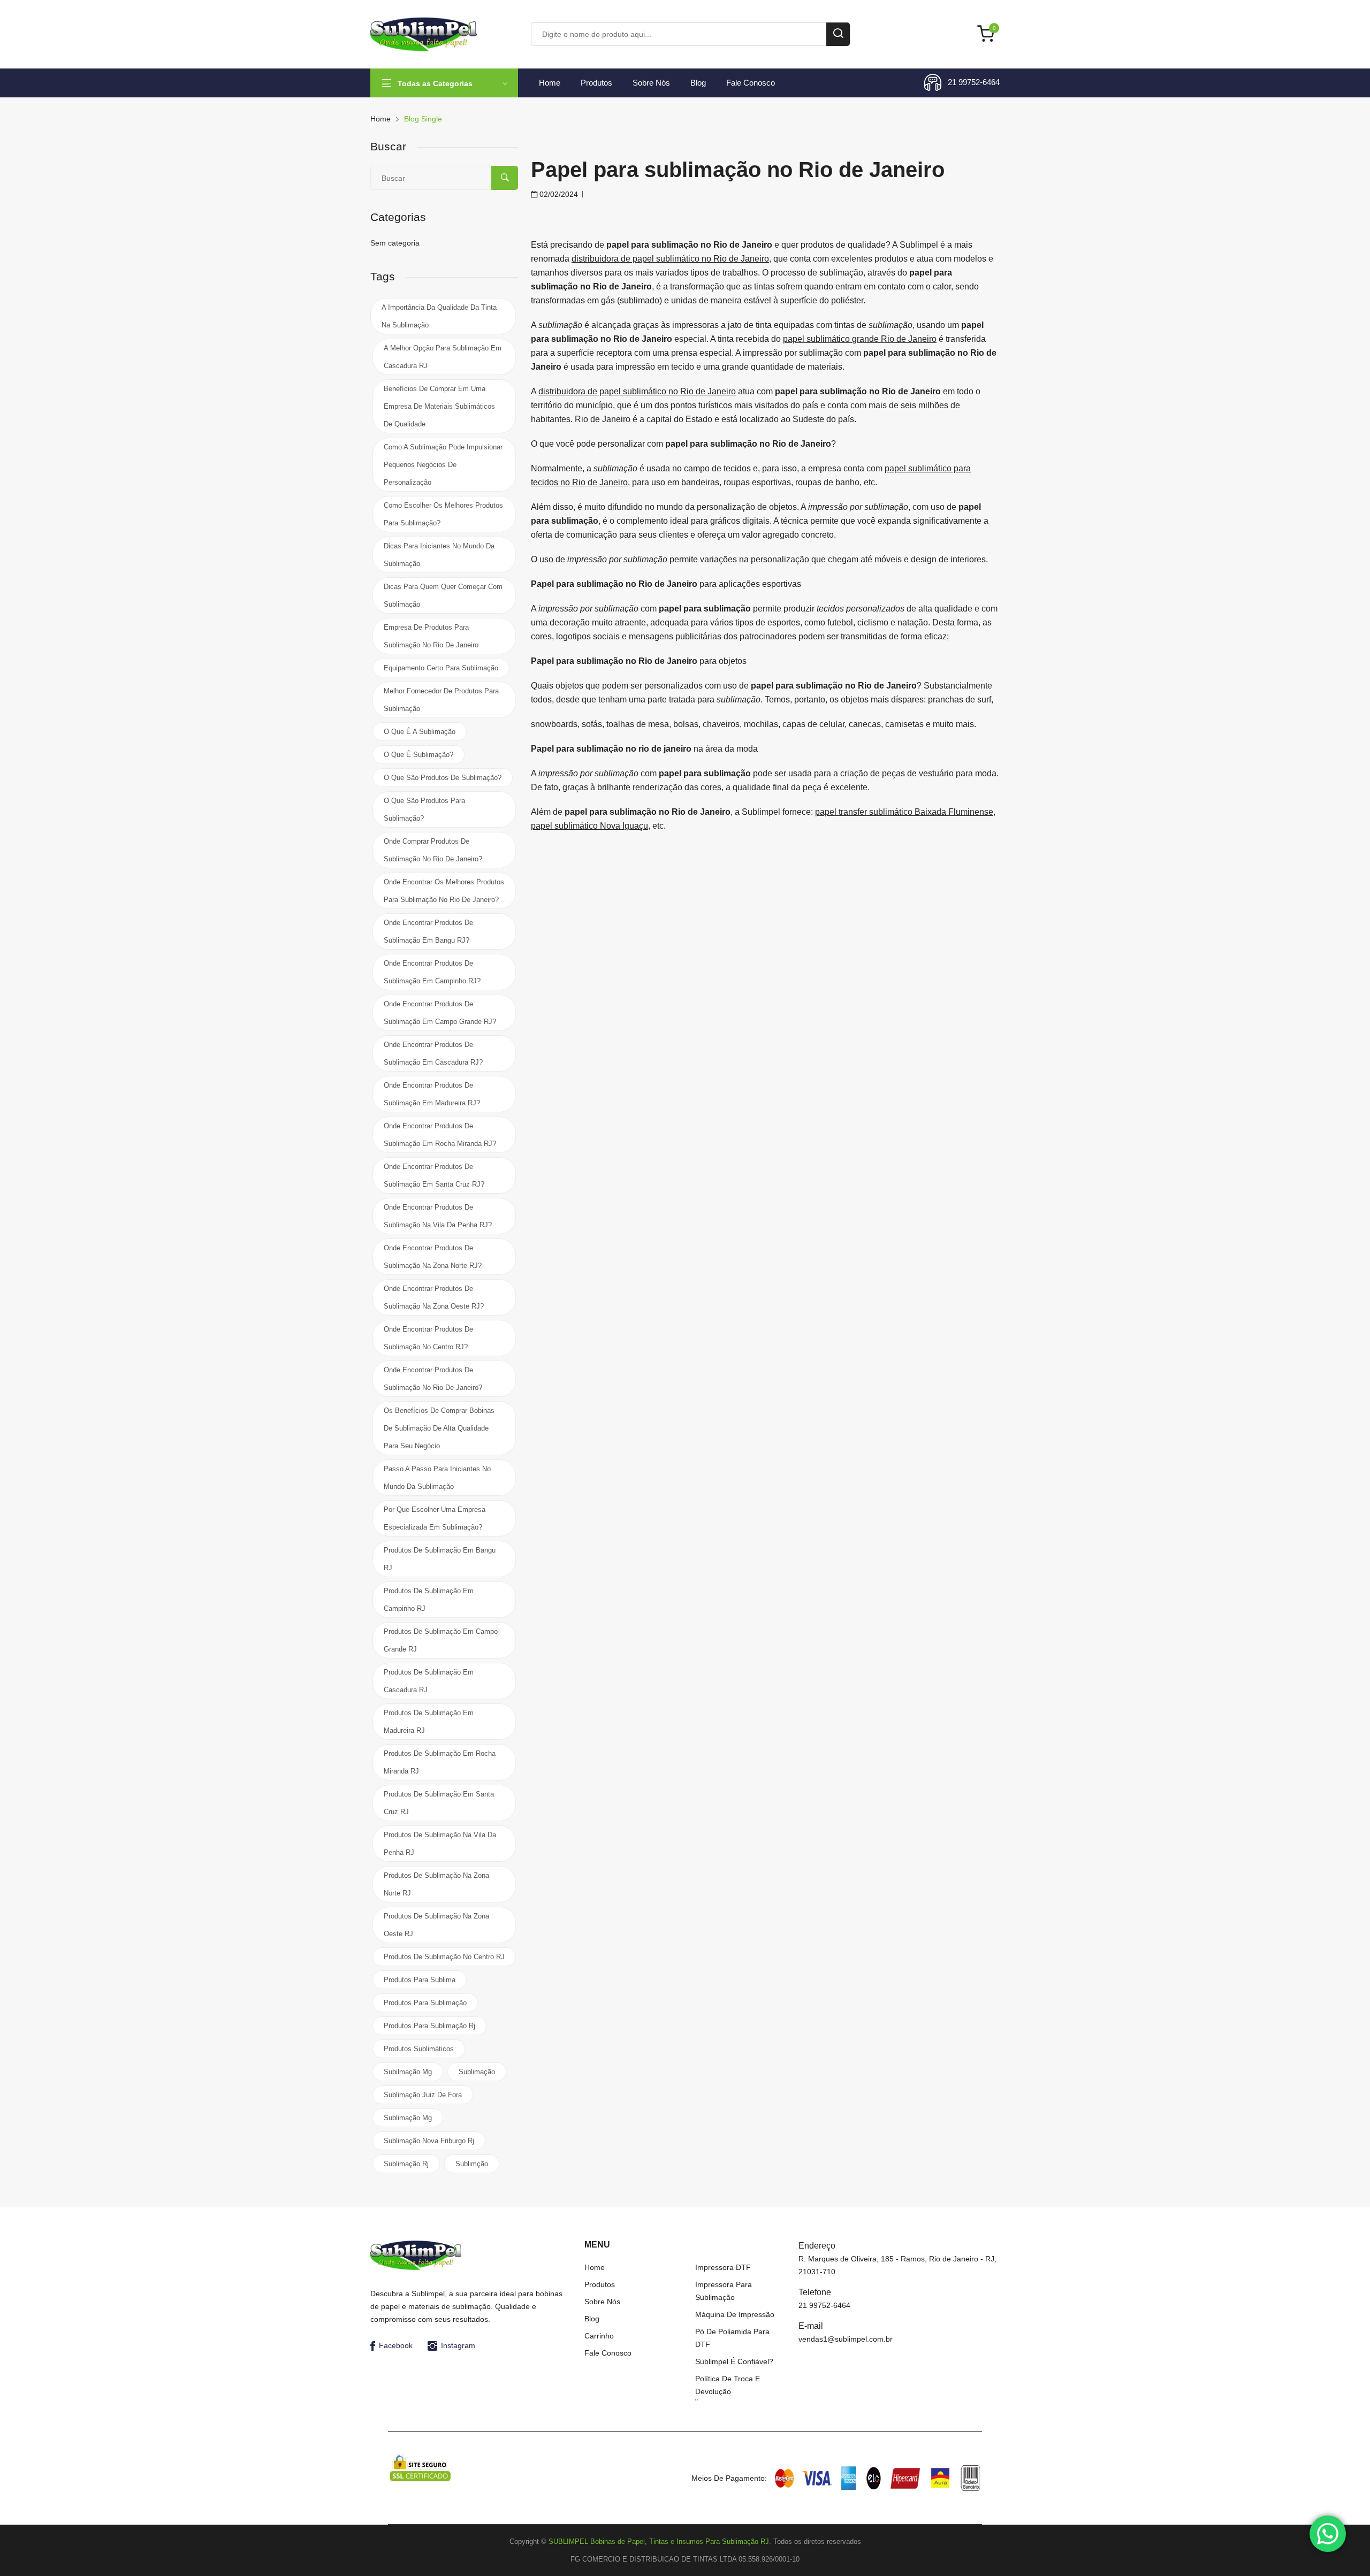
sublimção (472, 2164)
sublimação (477, 2072)
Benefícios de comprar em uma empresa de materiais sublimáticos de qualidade (439, 406)
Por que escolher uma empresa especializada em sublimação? (435, 1518)
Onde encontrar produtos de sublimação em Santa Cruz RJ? (434, 1175)
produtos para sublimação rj (429, 2026)
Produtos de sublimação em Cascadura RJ (429, 1681)
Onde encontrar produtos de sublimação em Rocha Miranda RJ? (440, 1135)
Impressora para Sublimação (724, 2291)
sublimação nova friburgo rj (429, 2141)
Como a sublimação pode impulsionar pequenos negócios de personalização (443, 465)
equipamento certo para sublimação (441, 668)
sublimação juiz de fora (423, 2095)
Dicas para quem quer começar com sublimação (443, 595)
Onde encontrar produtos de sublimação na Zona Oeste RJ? (434, 1297)
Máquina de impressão (735, 2314)
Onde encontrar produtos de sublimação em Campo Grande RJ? (440, 1013)
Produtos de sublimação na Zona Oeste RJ (436, 1925)
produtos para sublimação (425, 2003)
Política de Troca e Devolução (728, 2385)
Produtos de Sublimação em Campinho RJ (429, 1600)
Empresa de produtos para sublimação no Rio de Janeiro (431, 636)
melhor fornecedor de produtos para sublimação (441, 700)
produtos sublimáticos (419, 2049)
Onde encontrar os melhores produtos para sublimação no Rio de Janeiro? (444, 891)
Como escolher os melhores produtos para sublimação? (443, 514)
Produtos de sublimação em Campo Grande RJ (441, 1640)
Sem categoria (395, 243)
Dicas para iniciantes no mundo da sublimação (439, 555)
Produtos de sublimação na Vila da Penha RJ (440, 1844)
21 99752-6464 (974, 82)
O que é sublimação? (418, 755)
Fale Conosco (751, 83)
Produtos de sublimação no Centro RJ (444, 1957)
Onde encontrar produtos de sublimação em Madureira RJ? (432, 1094)
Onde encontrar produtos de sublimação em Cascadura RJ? (433, 1053)
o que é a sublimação (420, 732)
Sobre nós (651, 83)
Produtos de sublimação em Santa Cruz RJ (439, 1803)
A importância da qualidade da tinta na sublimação (439, 316)
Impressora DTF (723, 2267)
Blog (698, 83)
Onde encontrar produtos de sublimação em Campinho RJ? (432, 972)
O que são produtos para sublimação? (424, 809)
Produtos (596, 83)
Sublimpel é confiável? (734, 2361)
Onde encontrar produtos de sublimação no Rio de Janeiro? (433, 1379)
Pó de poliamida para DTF (732, 2338)
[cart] (988, 35)
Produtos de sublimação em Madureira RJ (429, 1722)
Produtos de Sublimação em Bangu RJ (440, 1559)
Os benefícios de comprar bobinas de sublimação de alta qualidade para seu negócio (439, 1428)
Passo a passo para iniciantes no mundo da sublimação (437, 1478)
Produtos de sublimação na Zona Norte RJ (436, 1884)
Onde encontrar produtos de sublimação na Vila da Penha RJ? (438, 1216)
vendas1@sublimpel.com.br (846, 2339)
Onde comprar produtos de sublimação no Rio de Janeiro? (433, 850)
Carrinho (599, 2336)
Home (550, 83)
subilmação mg (408, 2072)
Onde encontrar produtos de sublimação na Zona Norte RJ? (433, 1257)
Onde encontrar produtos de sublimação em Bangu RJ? (428, 931)
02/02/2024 (558, 194)
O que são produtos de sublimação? (443, 778)
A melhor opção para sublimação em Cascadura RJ (443, 357)
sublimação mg (408, 2118)
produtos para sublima (420, 1980)
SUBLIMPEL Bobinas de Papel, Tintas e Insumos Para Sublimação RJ (659, 2541)
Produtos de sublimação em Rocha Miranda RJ (440, 1762)
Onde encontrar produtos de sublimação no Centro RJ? (428, 1338)
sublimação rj (406, 2164)
